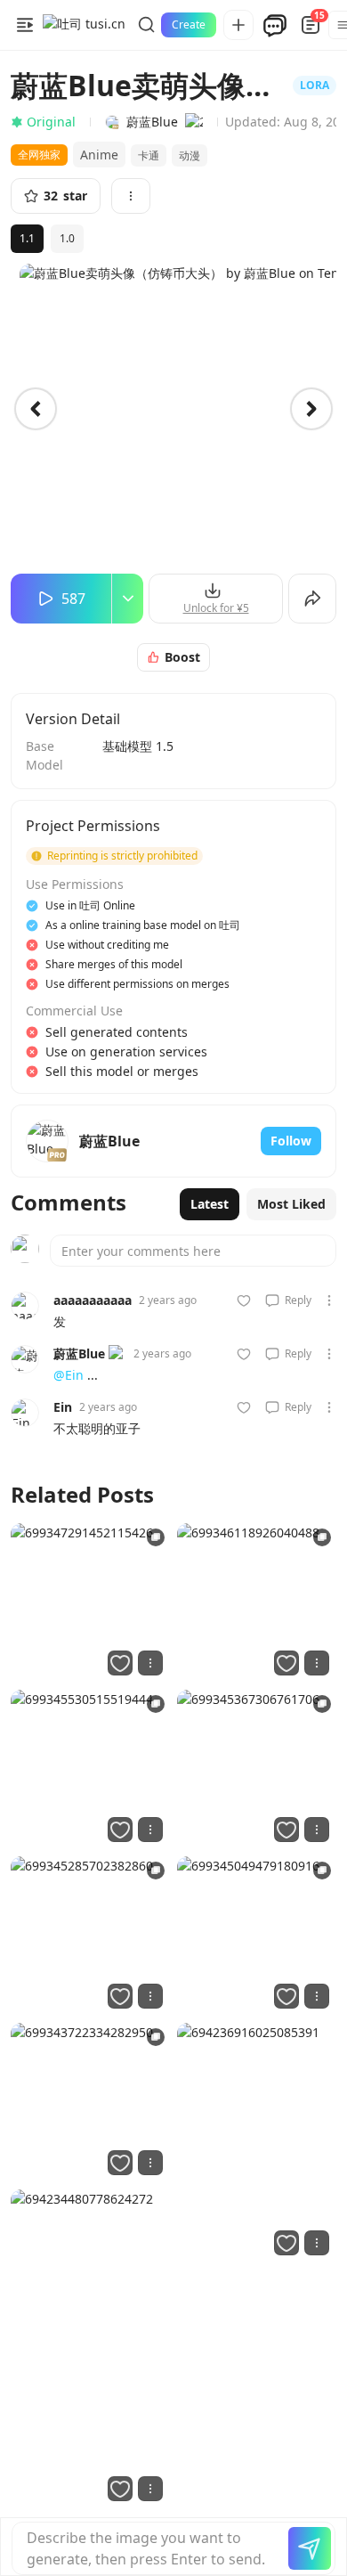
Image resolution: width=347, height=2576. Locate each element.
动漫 (190, 155)
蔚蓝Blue (79, 1353)
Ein (63, 1407)
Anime (99, 155)
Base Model (44, 755)
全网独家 (39, 155)
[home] (84, 25)
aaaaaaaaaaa (93, 1300)
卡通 (149, 155)
